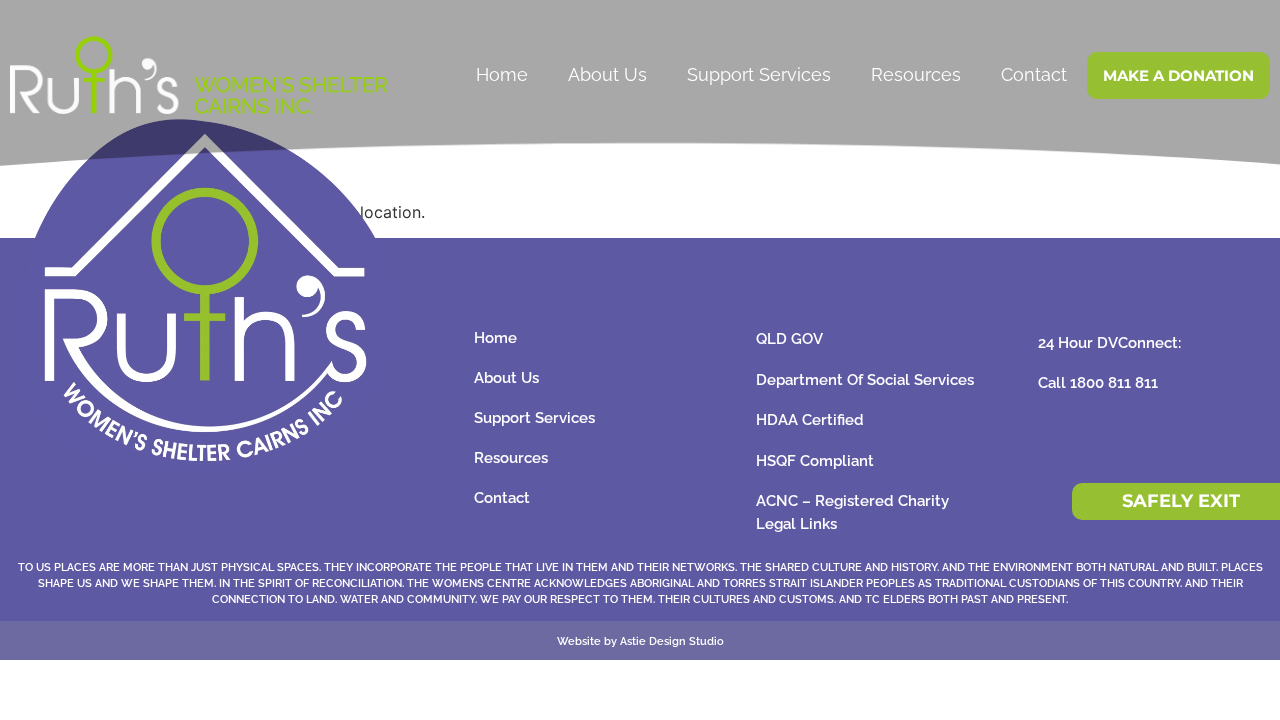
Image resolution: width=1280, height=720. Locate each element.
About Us (607, 74)
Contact (1034, 74)
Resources (916, 74)
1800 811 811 (1114, 383)
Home (502, 74)
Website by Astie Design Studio (640, 641)
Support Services (759, 74)
